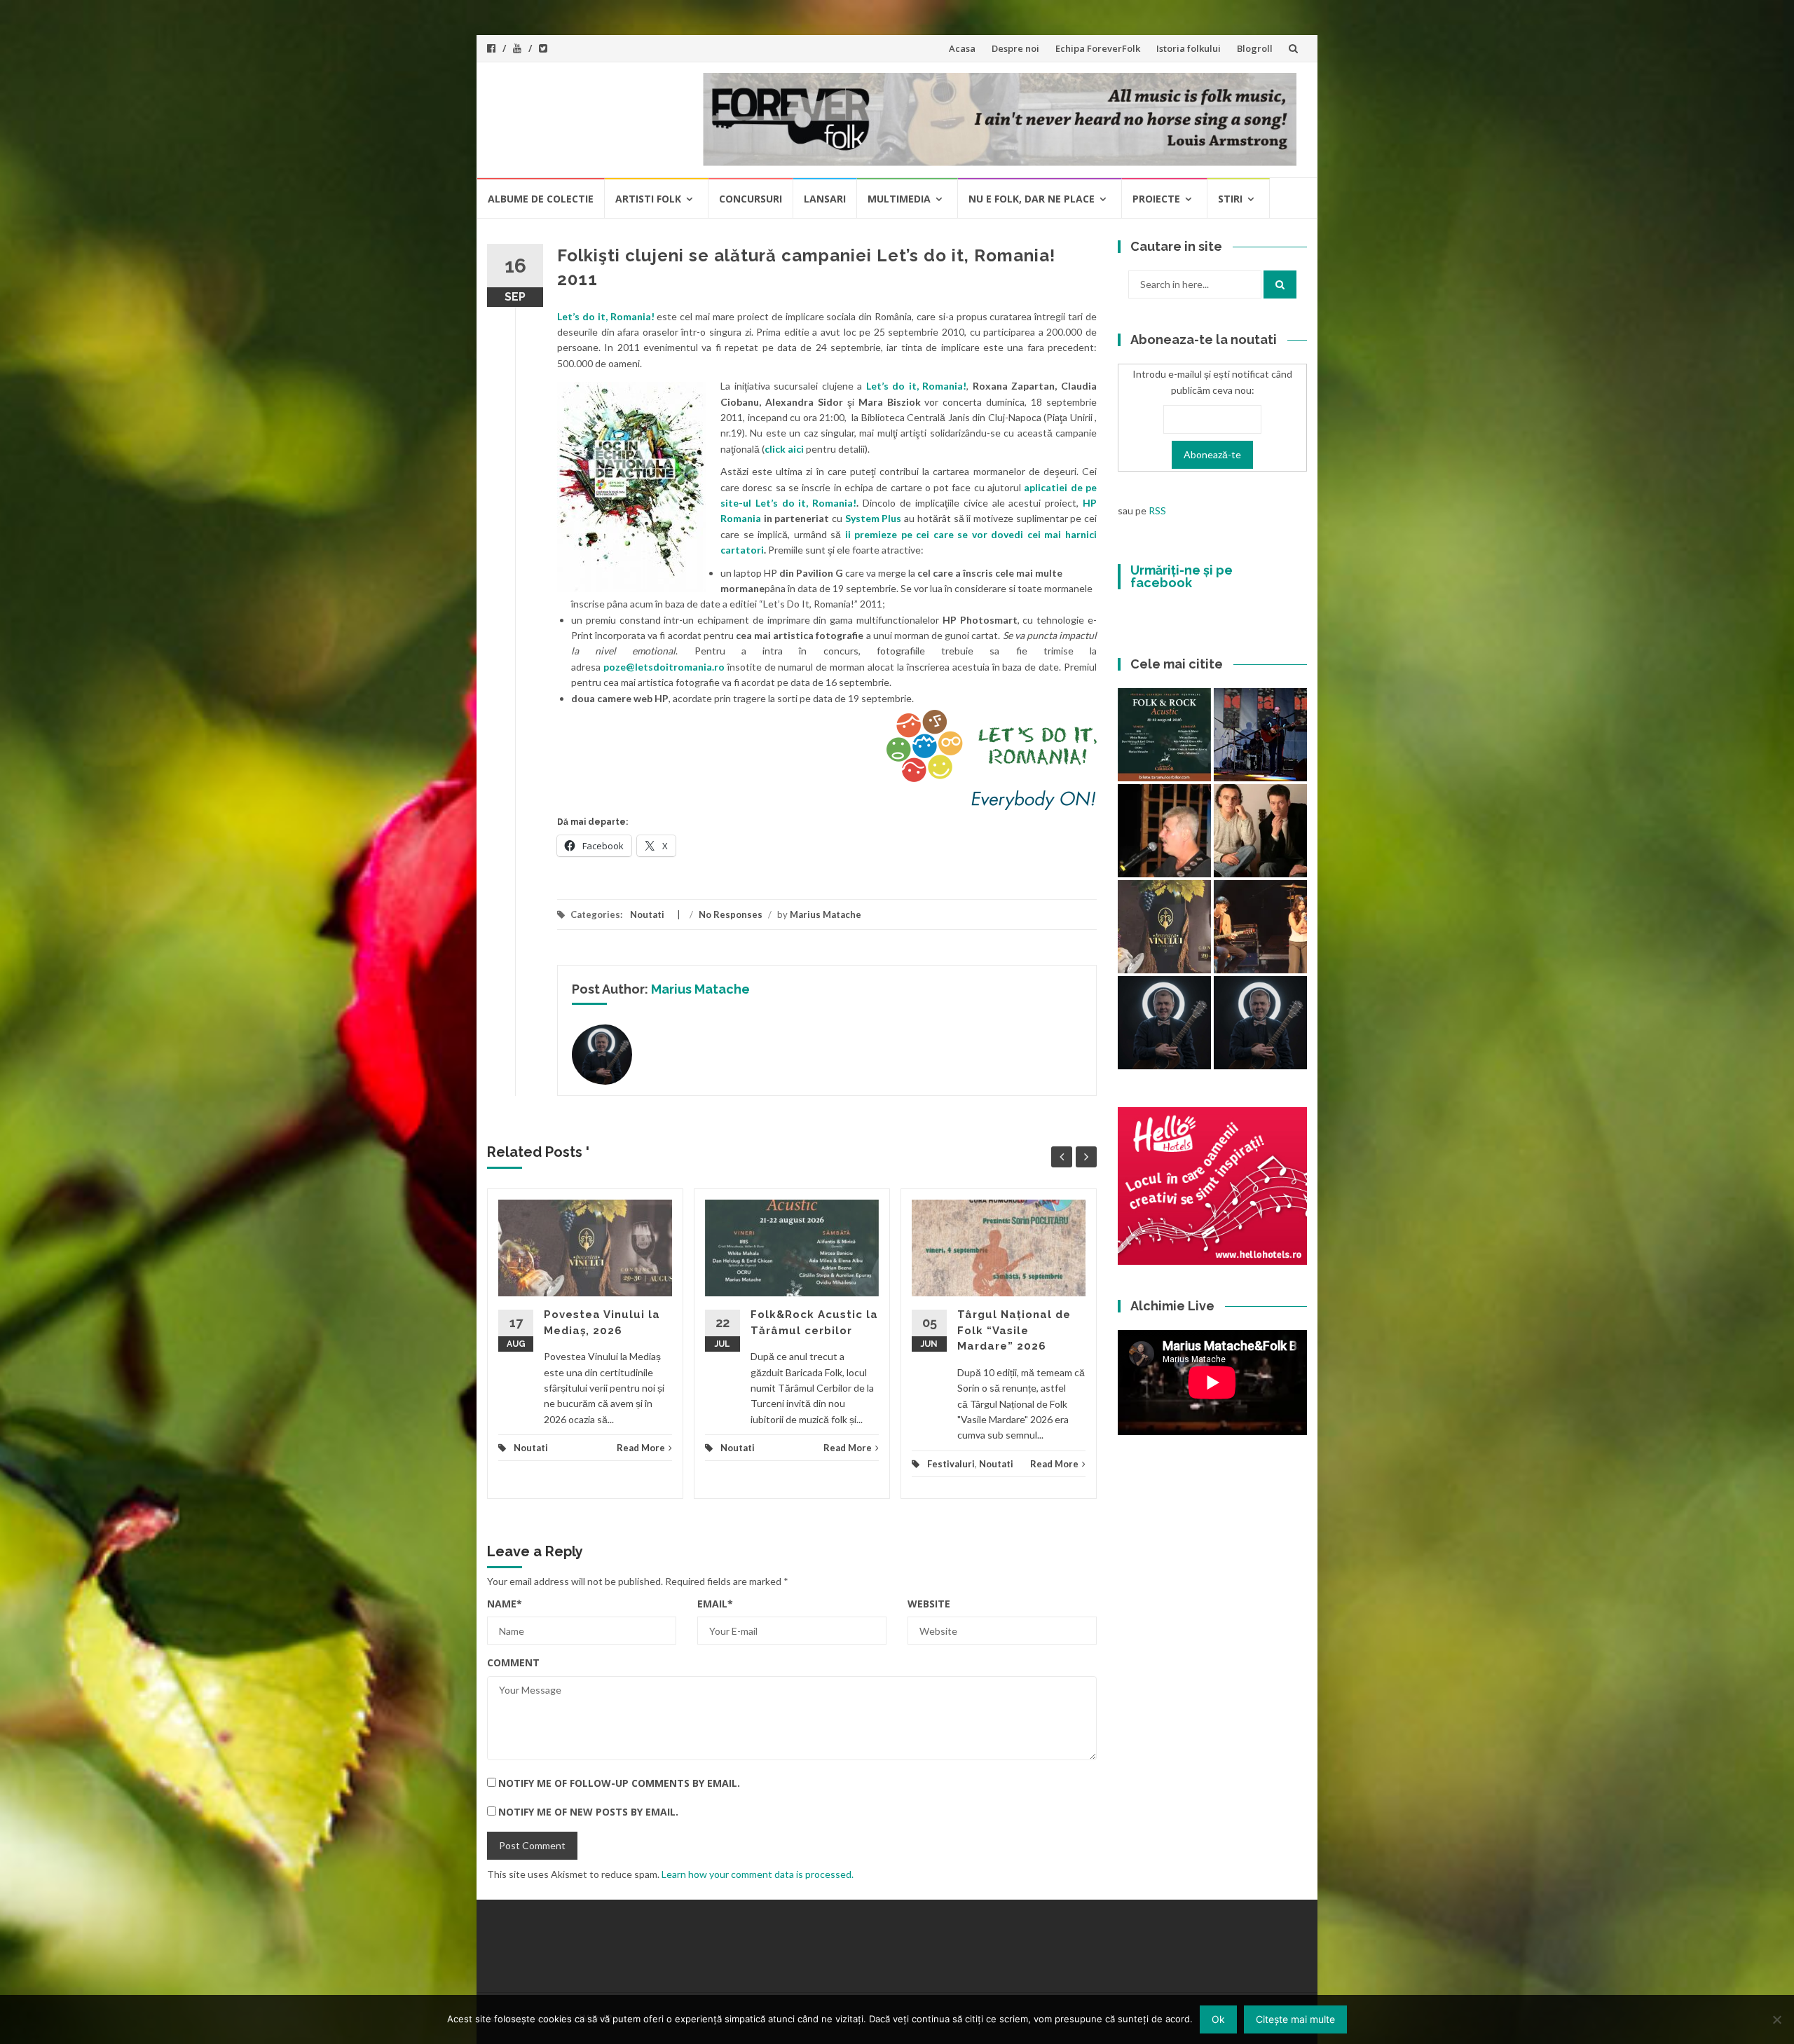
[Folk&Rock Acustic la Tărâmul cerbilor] (1164, 735)
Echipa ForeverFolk (1098, 48)
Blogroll (1255, 48)
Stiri (1230, 199)
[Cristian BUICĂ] (1164, 831)
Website (929, 1604)
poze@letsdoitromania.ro (664, 667)
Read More (641, 1448)
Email (715, 1604)
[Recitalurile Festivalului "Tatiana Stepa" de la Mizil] (1260, 1023)
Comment (513, 1662)
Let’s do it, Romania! (606, 316)
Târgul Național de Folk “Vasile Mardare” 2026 (1014, 1330)
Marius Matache (826, 914)
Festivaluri (951, 1464)
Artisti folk (648, 199)
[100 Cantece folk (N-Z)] (1260, 831)
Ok (1218, 2019)
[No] (1776, 2019)
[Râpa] (1260, 735)
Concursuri (751, 199)
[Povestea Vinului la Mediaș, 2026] (1164, 927)
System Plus (874, 518)
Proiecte (1156, 199)
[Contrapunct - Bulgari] (1164, 1023)
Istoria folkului (1189, 48)
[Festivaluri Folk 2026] (1260, 927)
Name (505, 1604)
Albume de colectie (541, 199)
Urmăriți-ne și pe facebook (1182, 576)
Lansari (825, 199)
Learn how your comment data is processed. (758, 1874)
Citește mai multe (1295, 2019)
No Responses (731, 914)
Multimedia (899, 199)
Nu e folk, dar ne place (1032, 199)
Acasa (962, 48)
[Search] (1280, 284)
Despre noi (1015, 48)
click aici (784, 449)
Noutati (647, 914)
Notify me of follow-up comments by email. (619, 1783)
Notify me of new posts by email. (588, 1812)
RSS (1157, 510)
